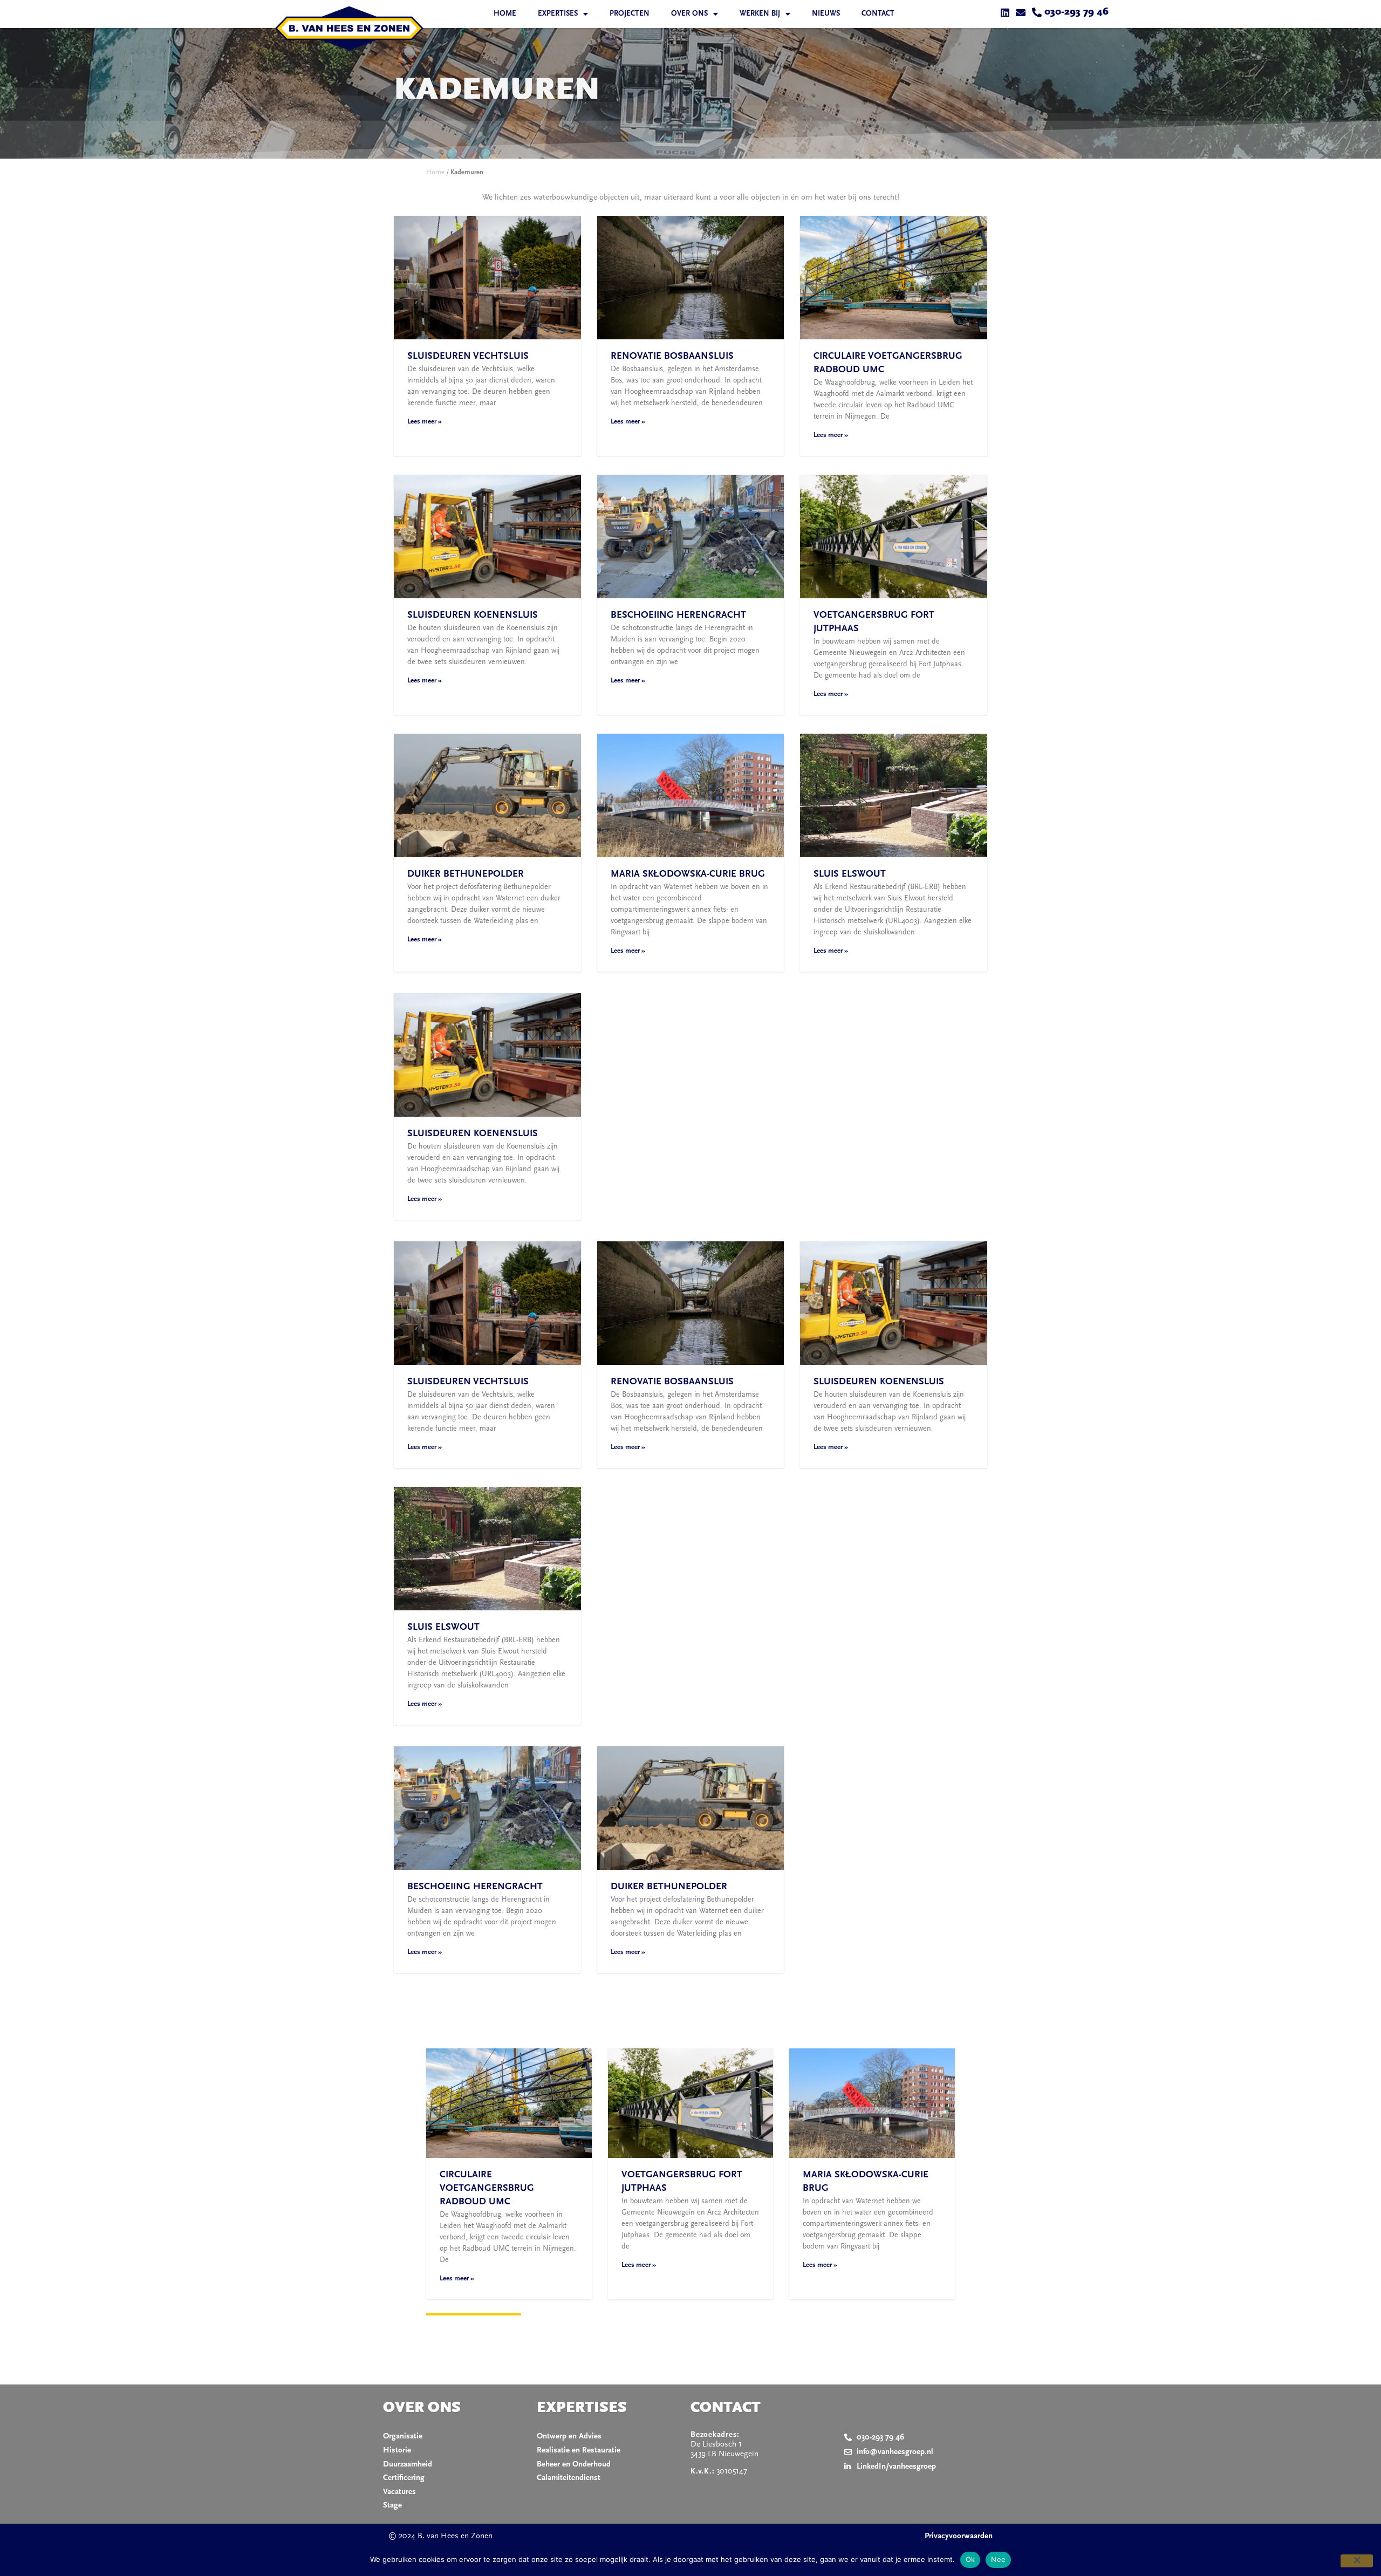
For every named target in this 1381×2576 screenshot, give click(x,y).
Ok (970, 2559)
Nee (998, 2559)
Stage (392, 2506)
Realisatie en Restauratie (579, 2451)
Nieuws (826, 14)
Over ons (689, 14)
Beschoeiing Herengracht (678, 616)
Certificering (404, 2478)
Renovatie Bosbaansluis (672, 357)
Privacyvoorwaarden (959, 2536)
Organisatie (403, 2437)
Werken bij (760, 14)
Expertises (558, 14)
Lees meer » (425, 422)
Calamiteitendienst (569, 2478)
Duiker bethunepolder (466, 874)
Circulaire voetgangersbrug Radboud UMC (487, 2189)
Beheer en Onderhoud (574, 2465)
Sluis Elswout (850, 874)
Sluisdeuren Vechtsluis (468, 357)
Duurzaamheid (408, 2465)
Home (505, 14)
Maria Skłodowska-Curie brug (688, 874)
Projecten (630, 14)
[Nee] (1357, 2561)
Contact (878, 14)
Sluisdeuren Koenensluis (473, 616)
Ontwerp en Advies (569, 2437)
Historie (397, 2451)
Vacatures (399, 2492)
